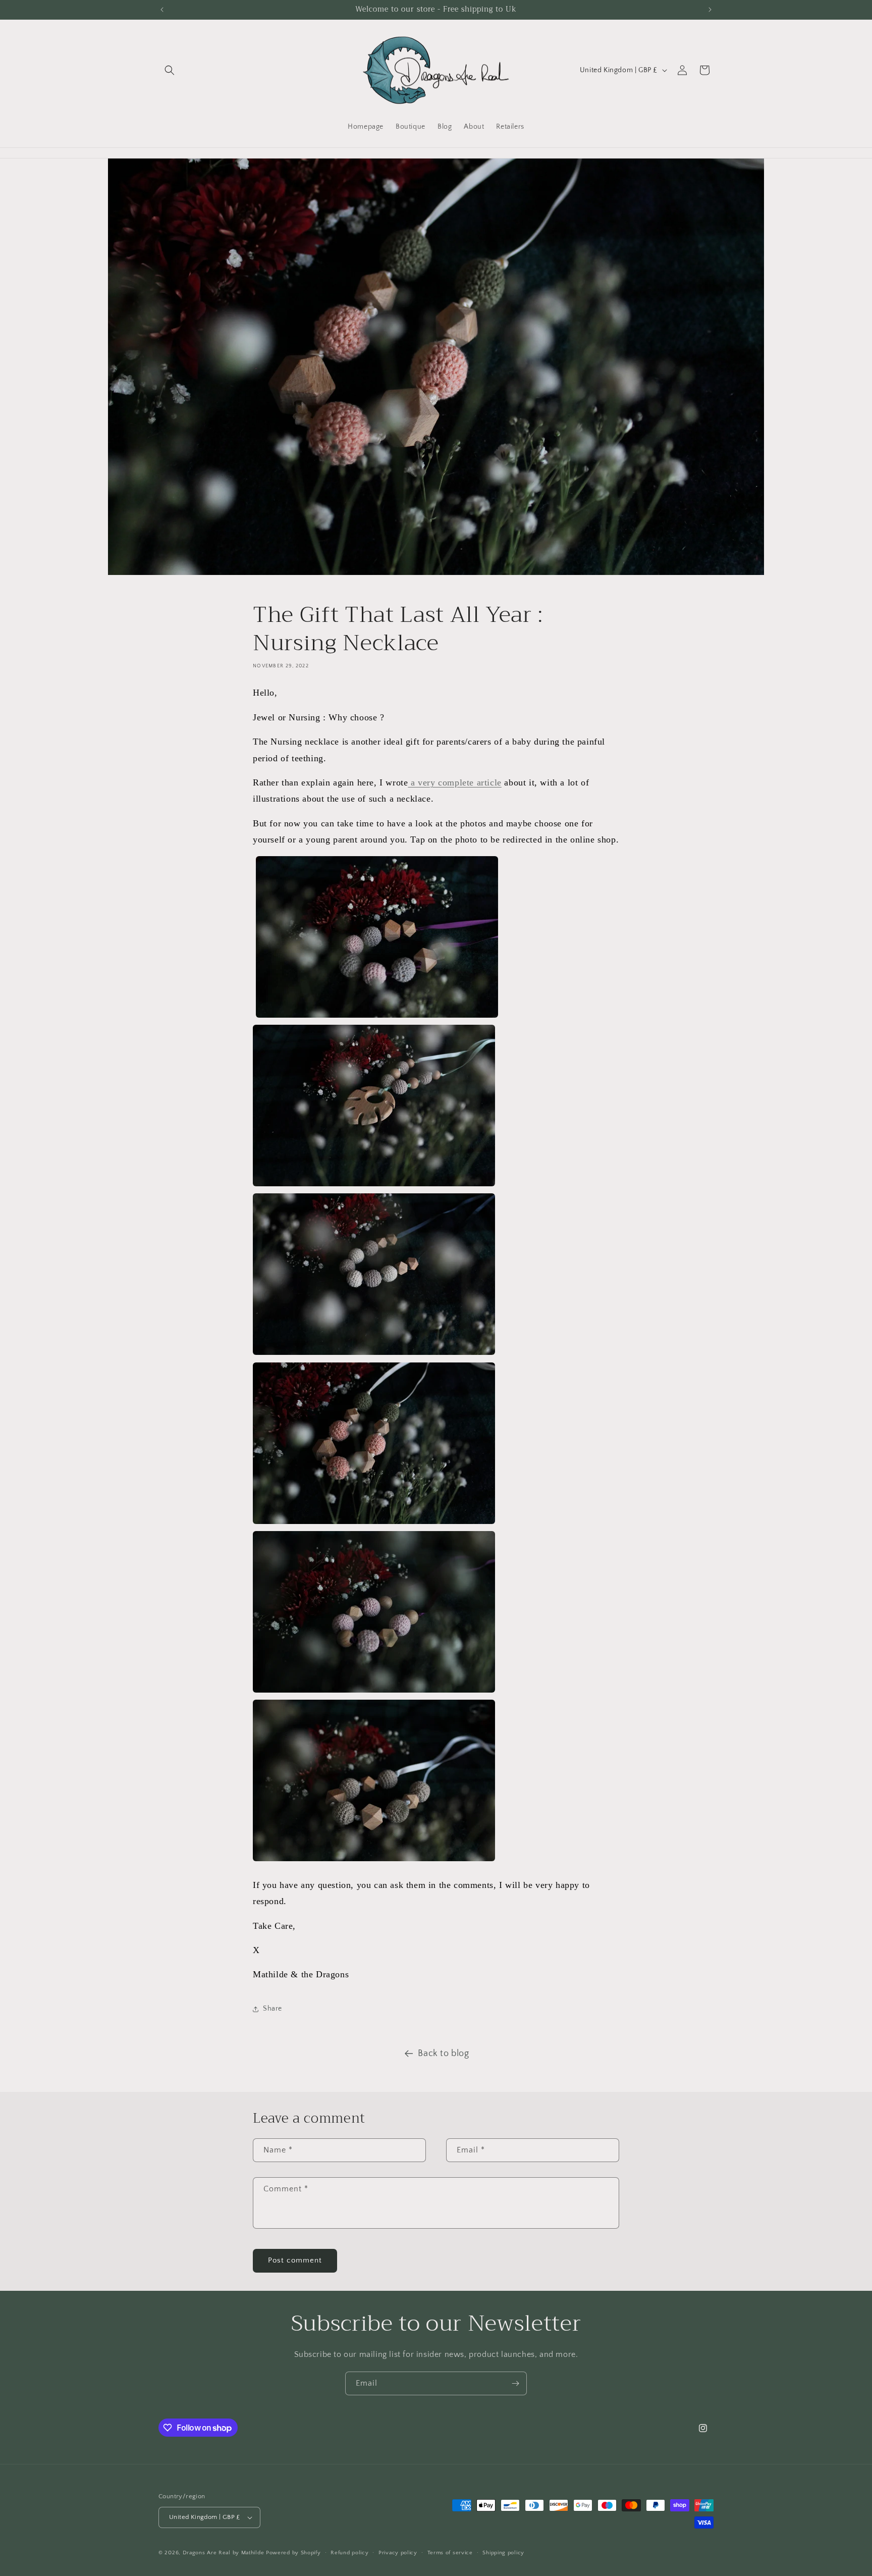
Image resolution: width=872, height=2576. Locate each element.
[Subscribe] (515, 2383)
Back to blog (443, 2054)
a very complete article (454, 782)
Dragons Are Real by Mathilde (224, 2553)
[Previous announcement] (162, 10)
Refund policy (349, 2553)
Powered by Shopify (293, 2553)
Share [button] (272, 2009)
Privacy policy (398, 2553)
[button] (170, 70)
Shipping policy (503, 2553)
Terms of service (450, 2553)
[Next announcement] (710, 10)
